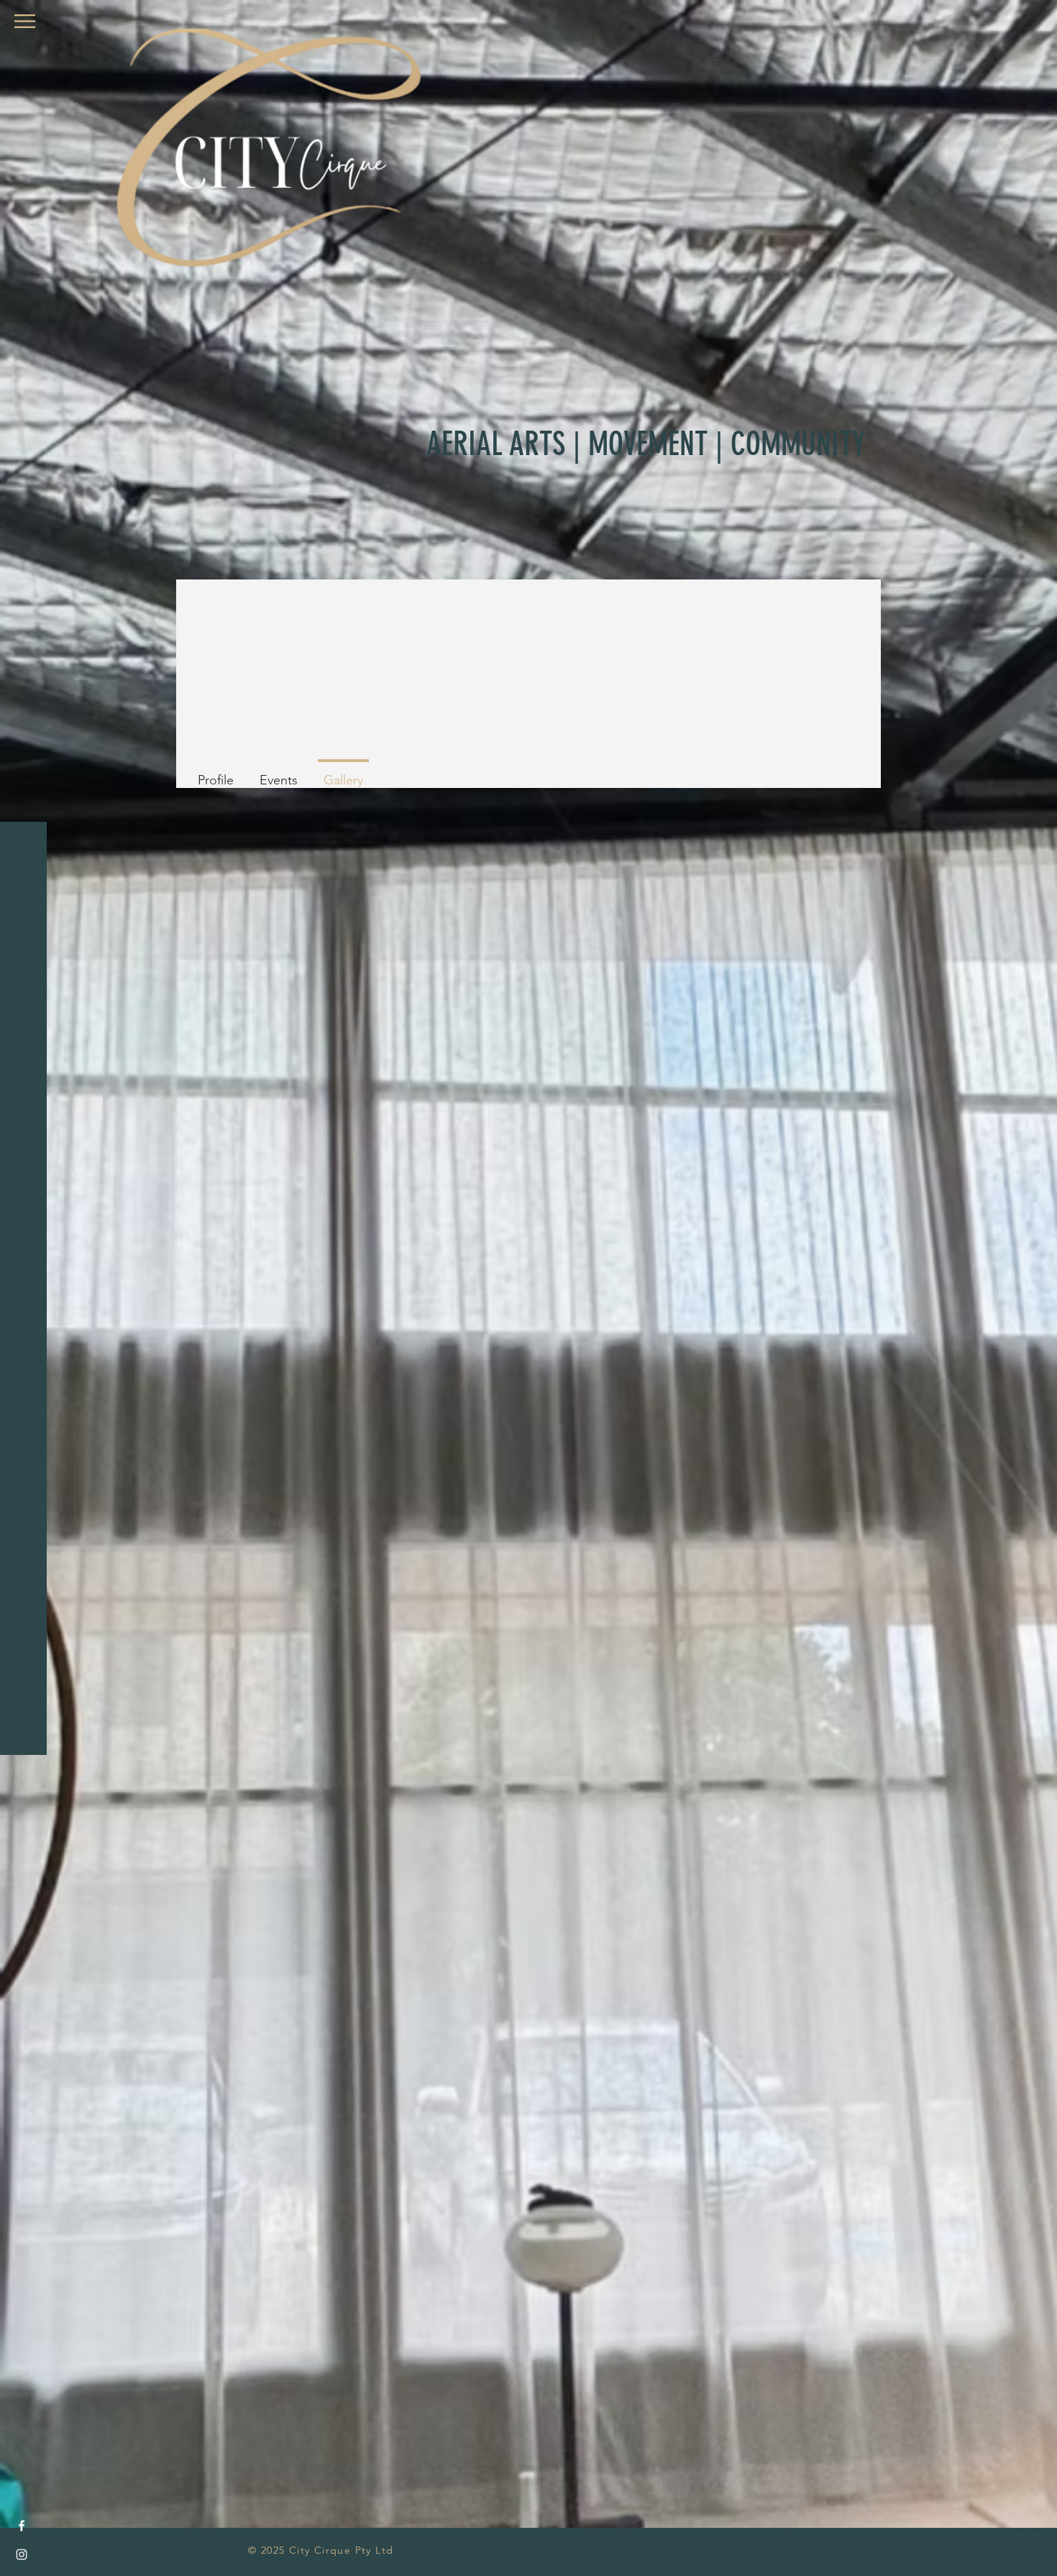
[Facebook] (22, 2526)
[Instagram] (22, 2554)
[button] (25, 21)
